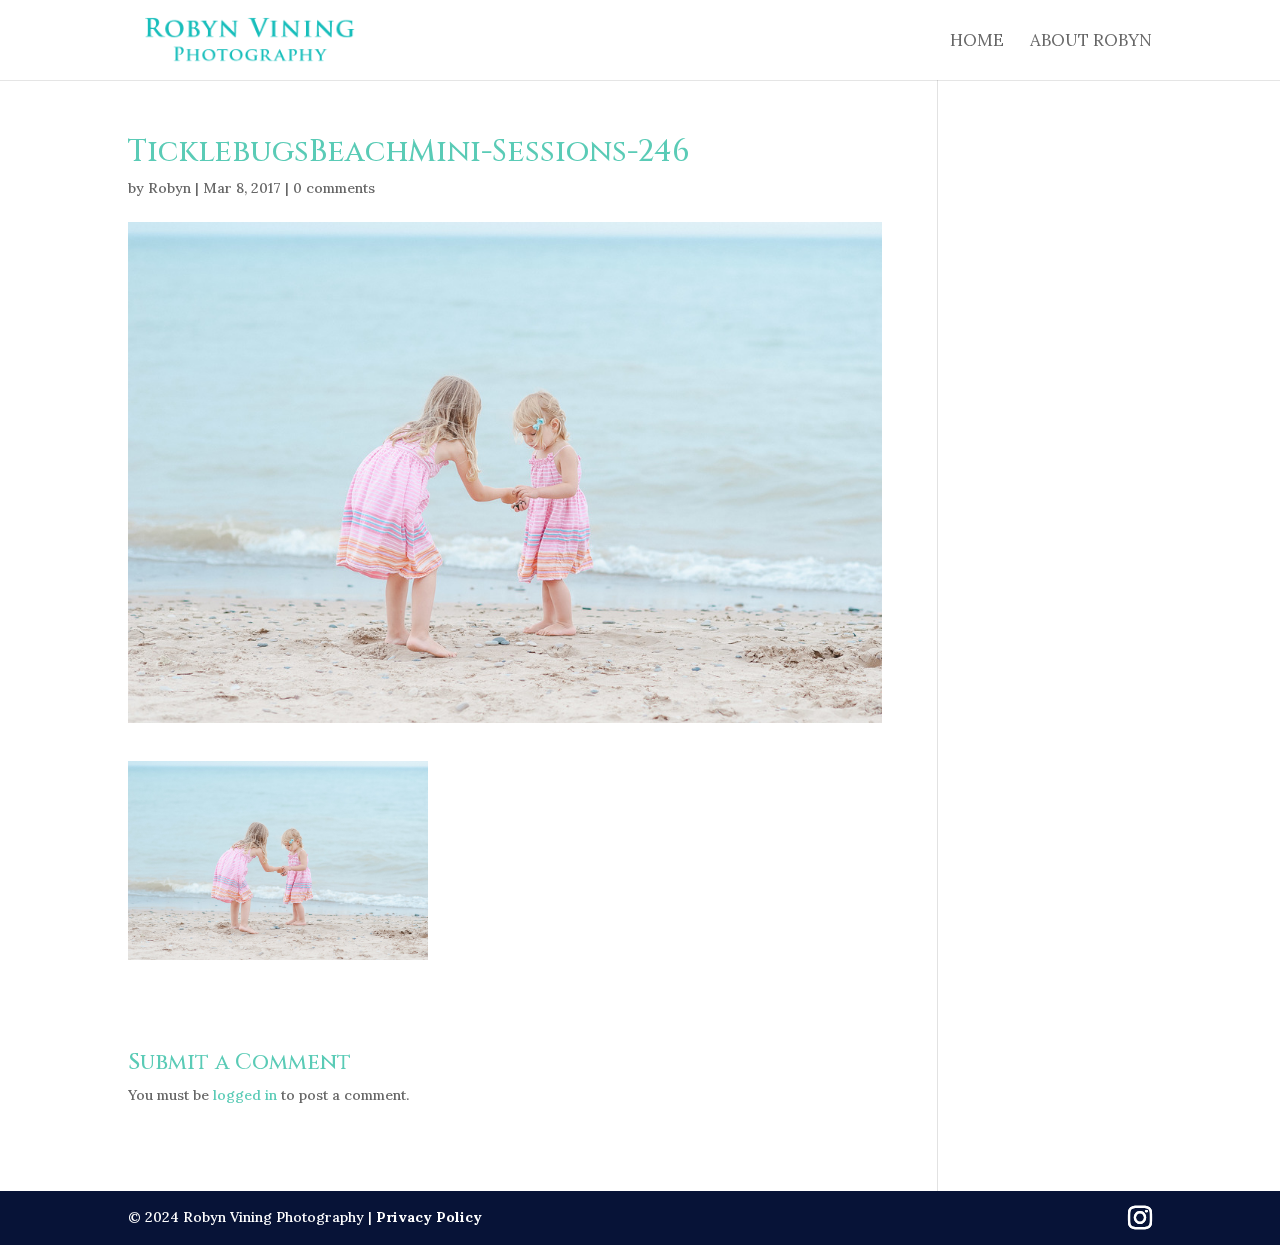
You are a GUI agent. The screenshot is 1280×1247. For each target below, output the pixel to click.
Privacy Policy (429, 1217)
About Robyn (1091, 42)
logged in (245, 1095)
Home (977, 42)
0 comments (334, 188)
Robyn (169, 188)
